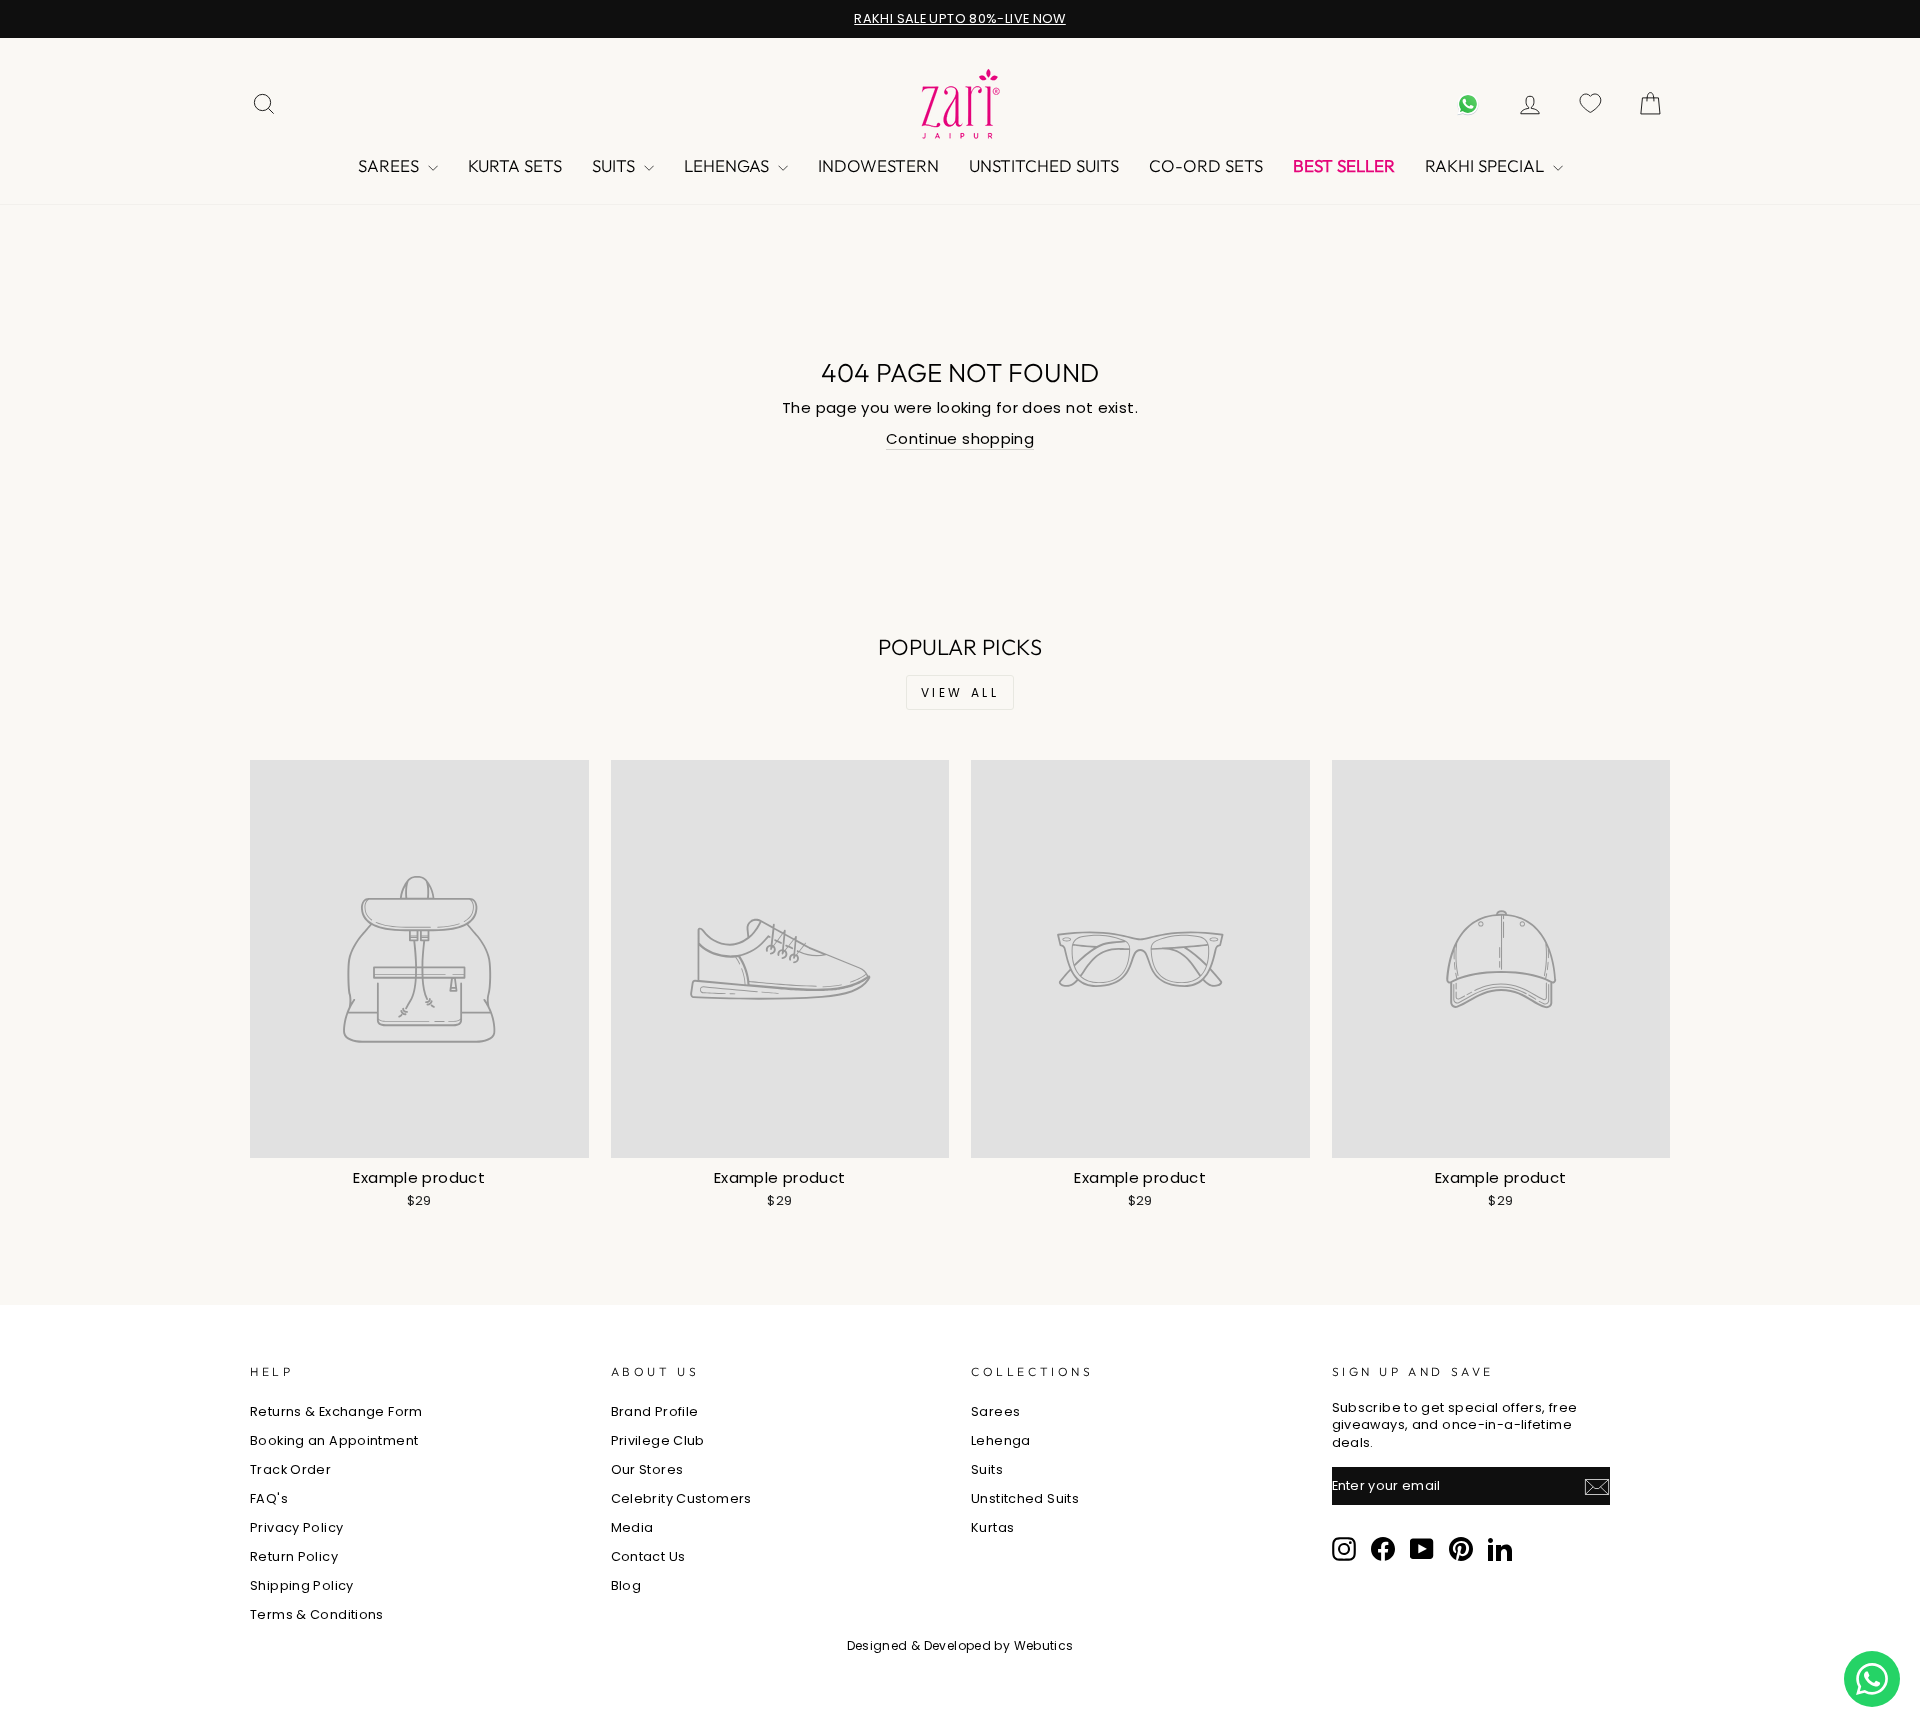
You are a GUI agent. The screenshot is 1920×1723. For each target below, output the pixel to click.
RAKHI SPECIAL (1486, 165)
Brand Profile (655, 1411)
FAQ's (269, 1498)
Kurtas (992, 1527)
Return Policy (294, 1556)
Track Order (290, 1469)
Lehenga (1001, 1440)
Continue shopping (960, 438)
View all (960, 692)
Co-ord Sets (1206, 165)
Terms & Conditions (317, 1614)
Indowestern (878, 165)
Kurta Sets (515, 165)
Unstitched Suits (1044, 165)
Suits (615, 165)
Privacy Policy (296, 1527)
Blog (626, 1585)
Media (632, 1527)
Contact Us (648, 1556)
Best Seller (1344, 165)
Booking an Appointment (334, 1440)
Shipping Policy (302, 1585)
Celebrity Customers (681, 1498)
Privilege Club (658, 1440)
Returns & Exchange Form (336, 1411)
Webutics (1044, 1645)
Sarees (390, 165)
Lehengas (728, 165)
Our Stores (647, 1469)
